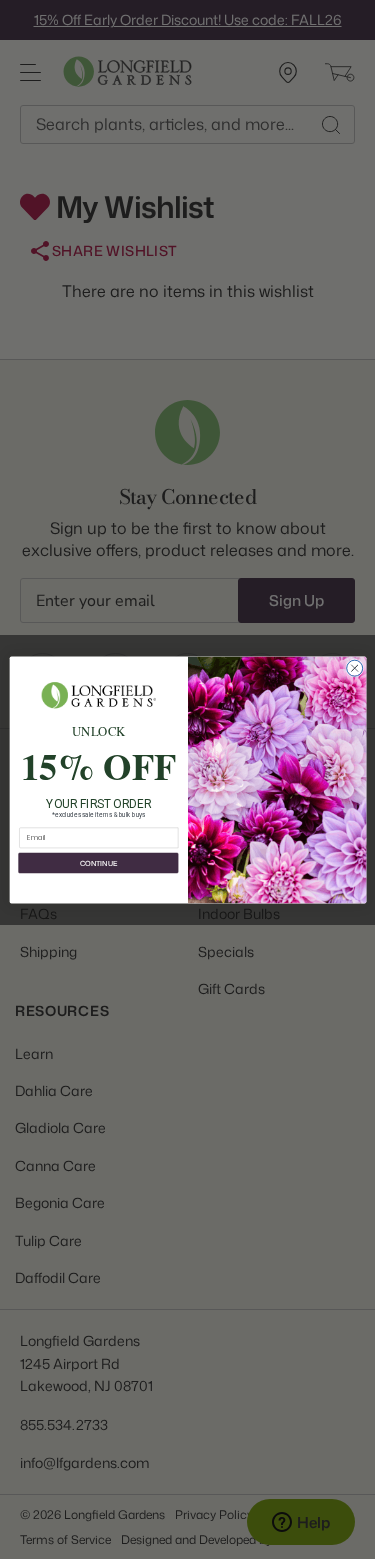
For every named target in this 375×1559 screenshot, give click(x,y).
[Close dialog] (354, 668)
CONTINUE (97, 863)
